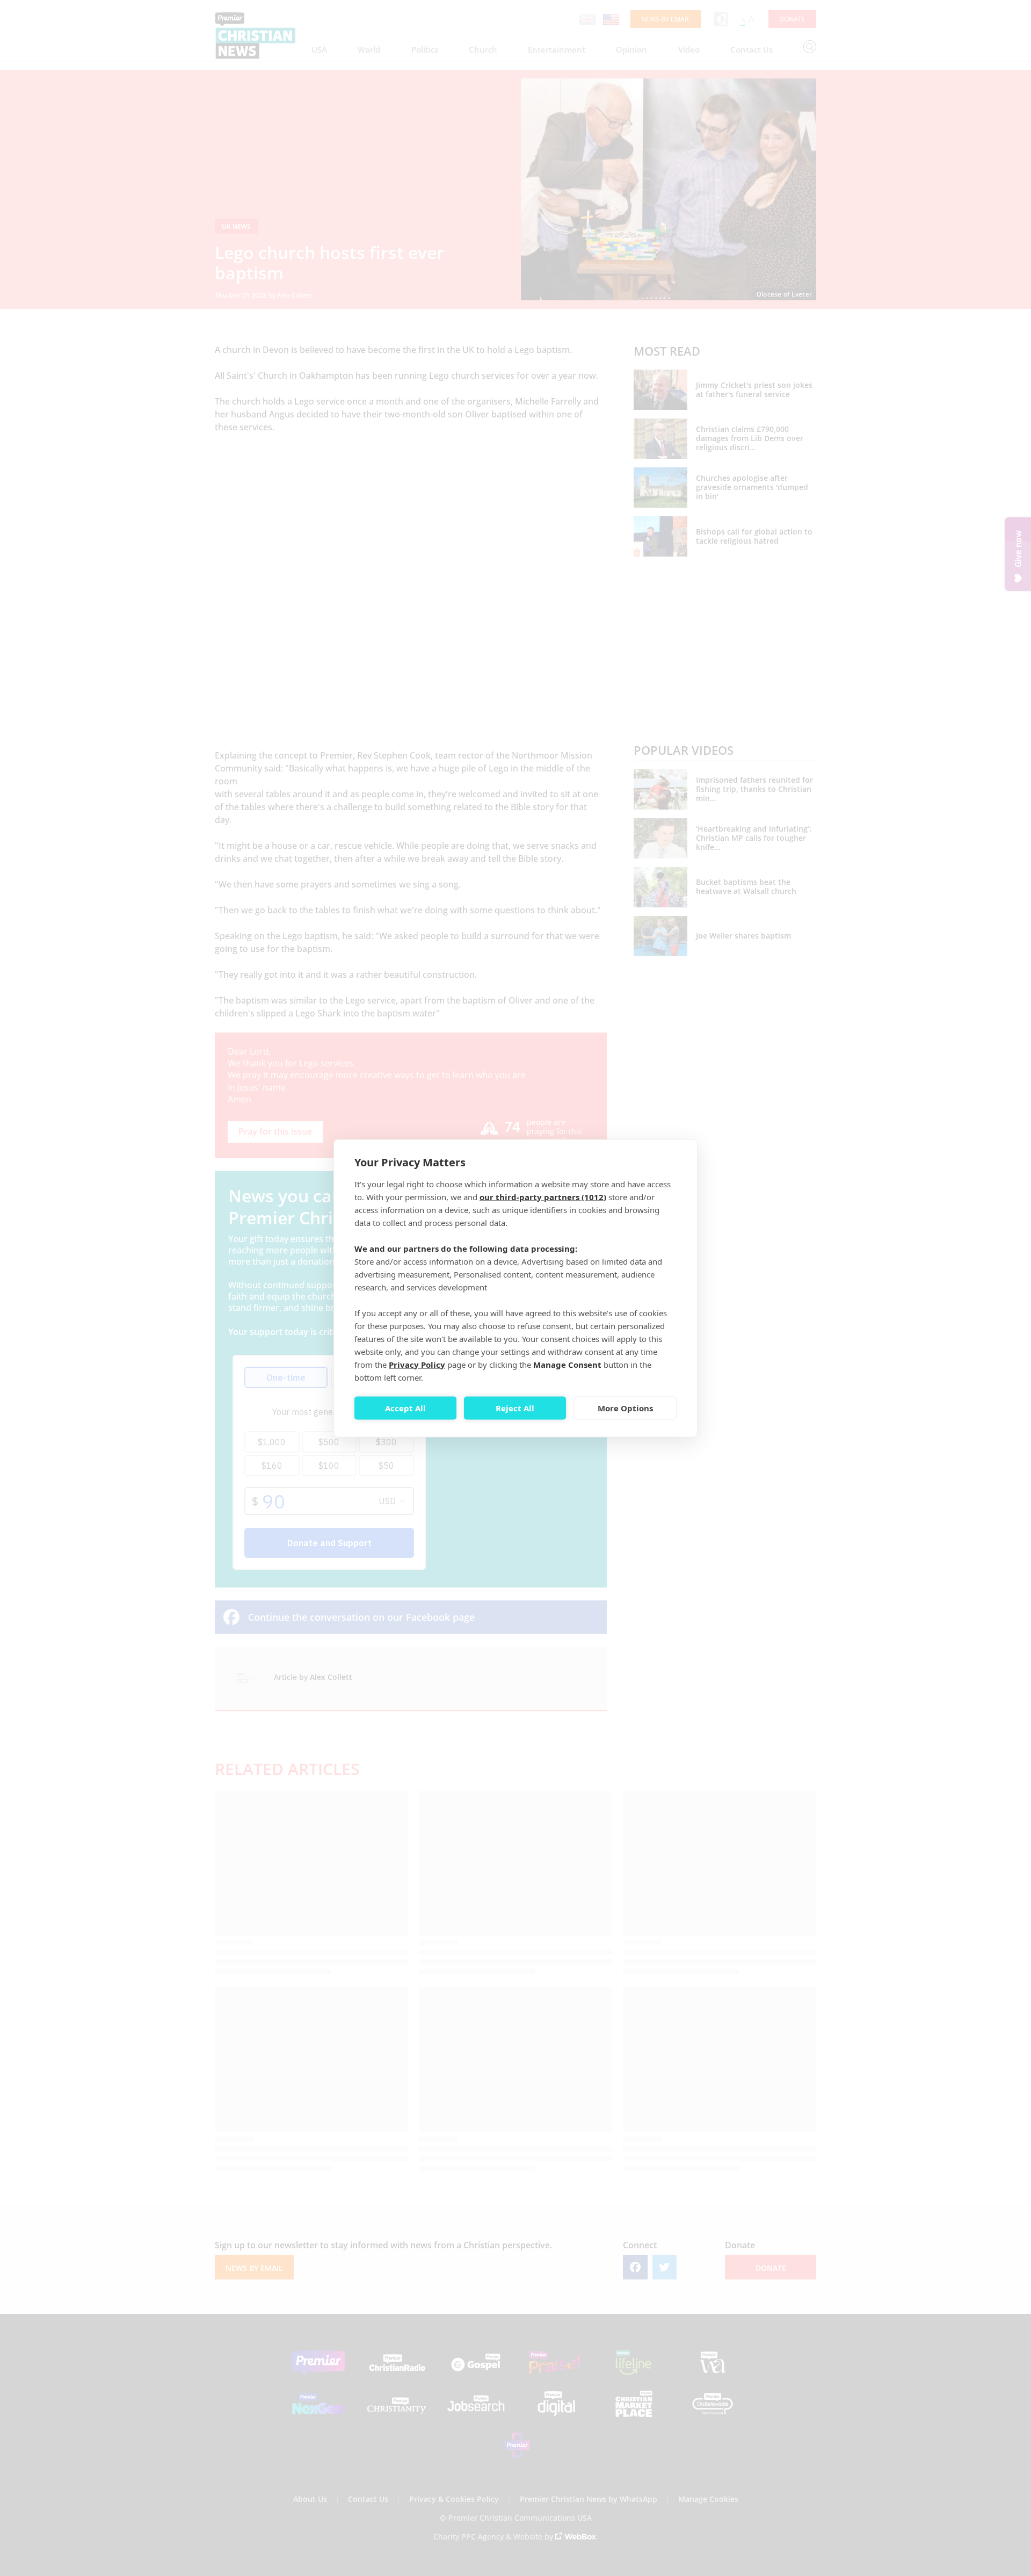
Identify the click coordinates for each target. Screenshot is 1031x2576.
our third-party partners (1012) (543, 1196)
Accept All (405, 1408)
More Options (625, 1408)
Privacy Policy (417, 1364)
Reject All (515, 1408)
